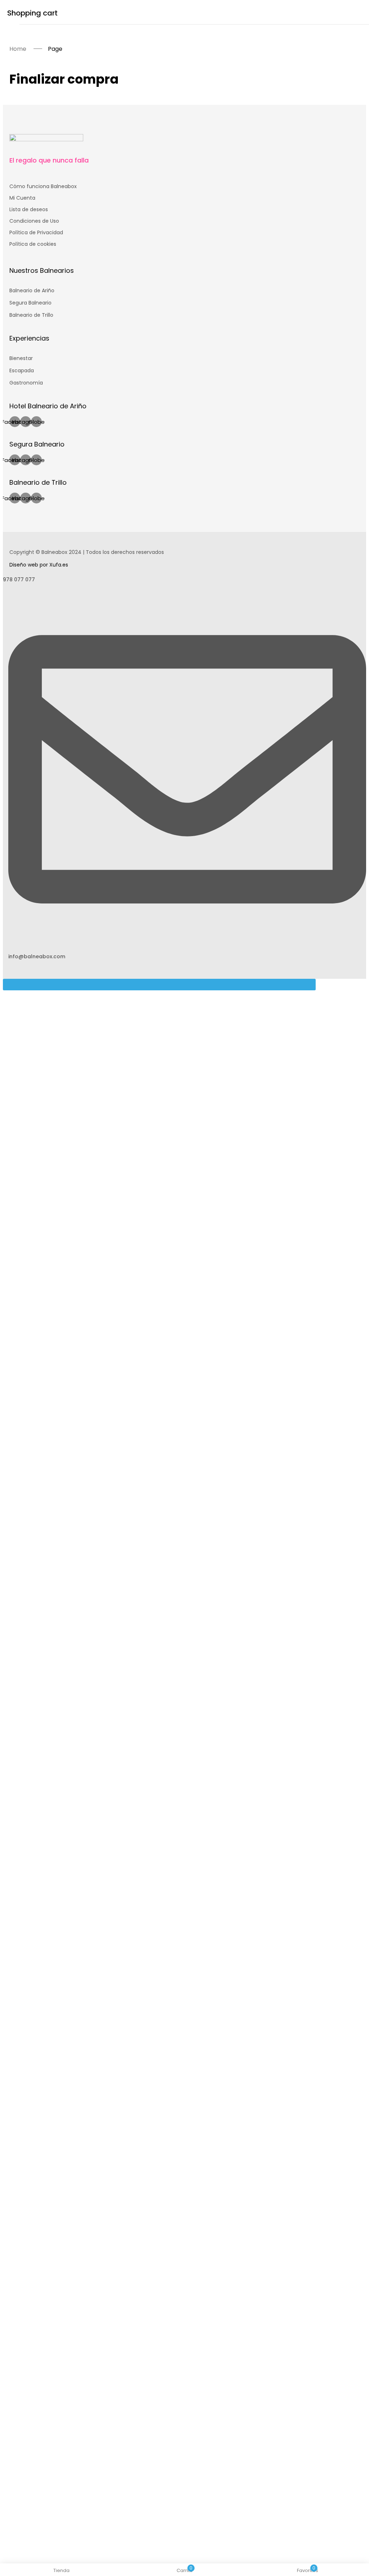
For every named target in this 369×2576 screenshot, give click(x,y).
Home (18, 49)
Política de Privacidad (36, 232)
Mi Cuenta (22, 198)
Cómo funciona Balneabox (43, 186)
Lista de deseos (29, 209)
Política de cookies (33, 244)
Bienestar (21, 358)
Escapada (22, 370)
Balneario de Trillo (31, 315)
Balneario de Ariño (32, 290)
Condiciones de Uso (34, 221)
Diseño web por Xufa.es (39, 565)
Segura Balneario (30, 303)
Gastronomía (26, 383)
